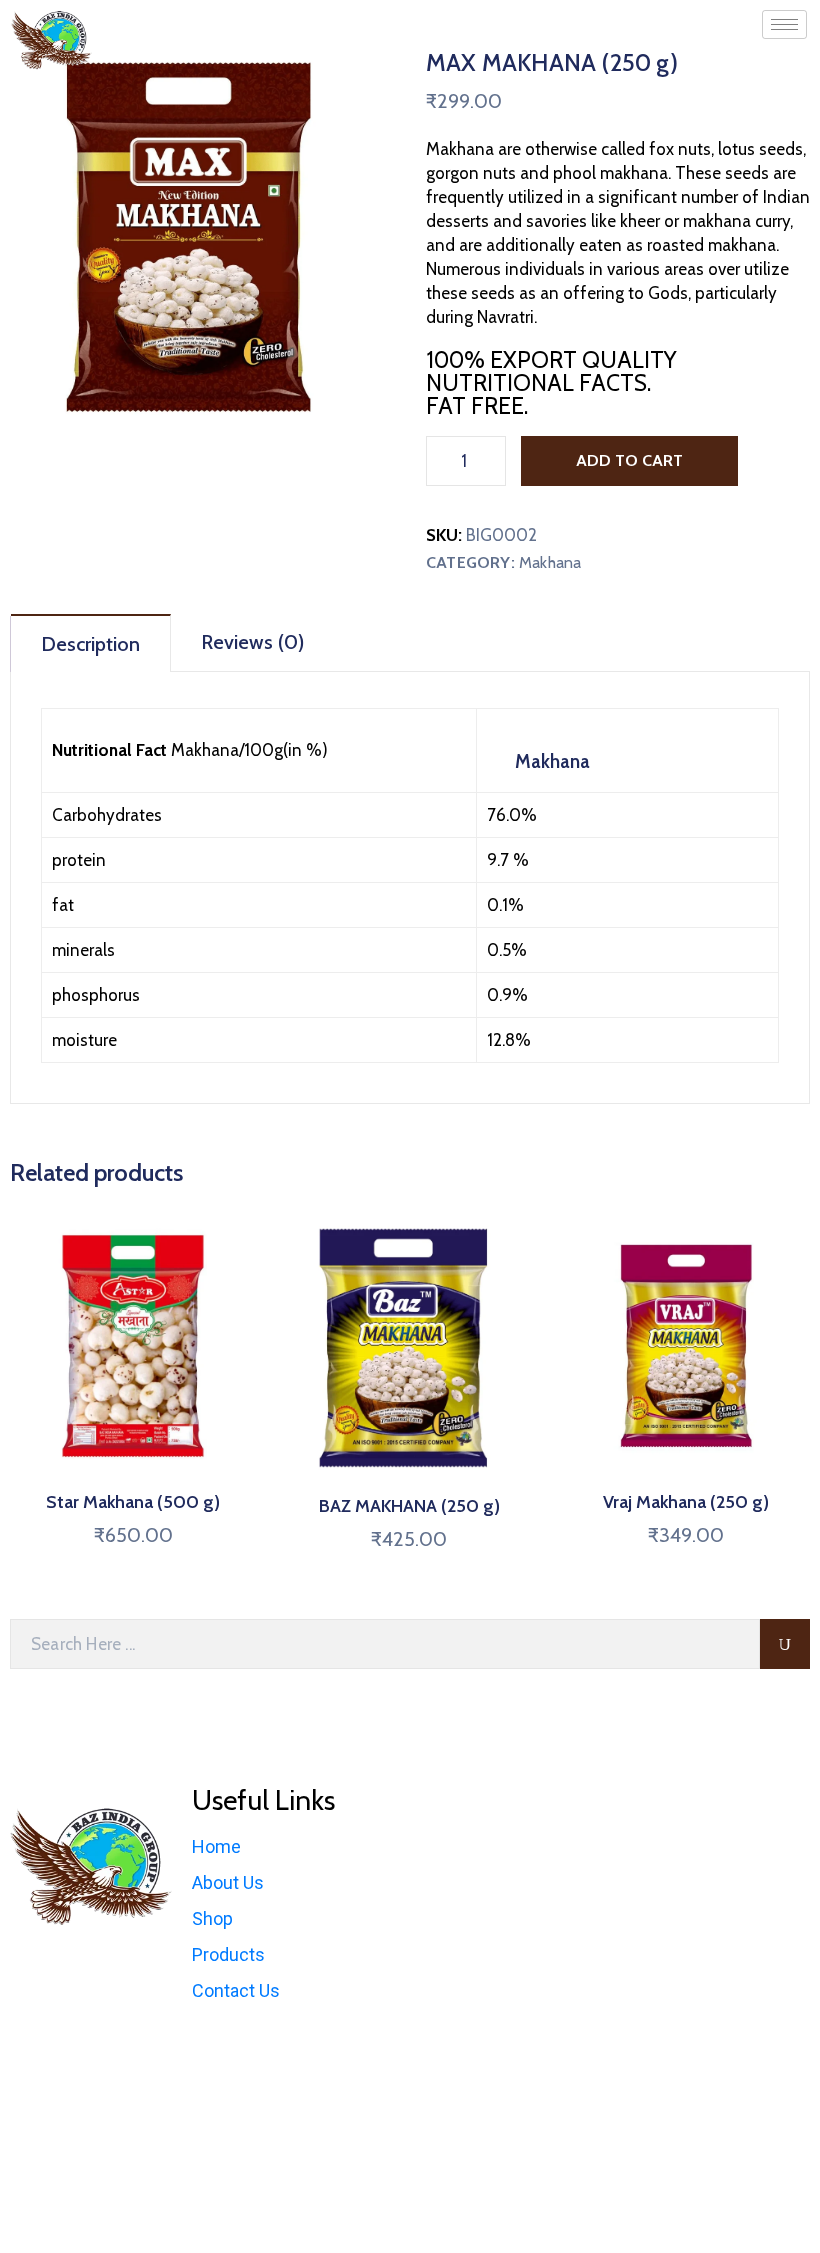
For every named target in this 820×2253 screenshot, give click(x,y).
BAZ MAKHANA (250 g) (409, 1506)
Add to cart (629, 460)
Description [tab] (90, 644)
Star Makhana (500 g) (133, 1502)
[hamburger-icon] (784, 24)
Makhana (550, 562)
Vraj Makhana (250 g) (686, 1502)
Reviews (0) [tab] (252, 642)
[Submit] (785, 1644)
